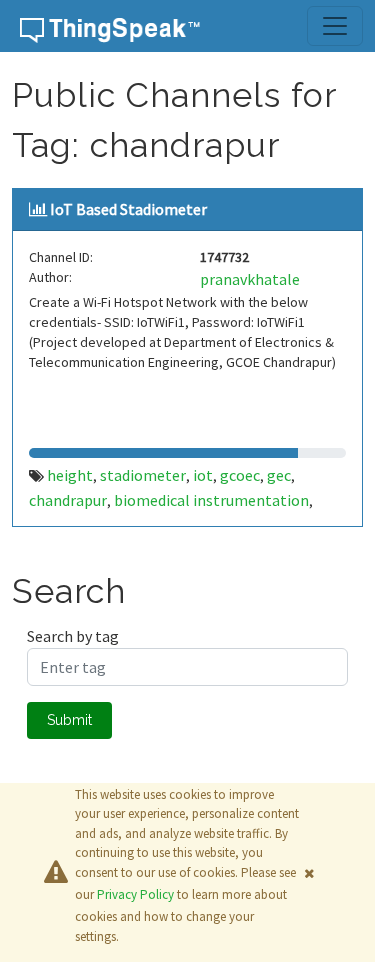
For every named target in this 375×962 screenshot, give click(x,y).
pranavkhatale (250, 279)
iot (203, 475)
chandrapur (68, 500)
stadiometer (143, 475)
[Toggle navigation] (335, 26)
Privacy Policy (135, 894)
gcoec (240, 475)
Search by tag (73, 636)
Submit (69, 720)
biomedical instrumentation (211, 500)
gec (279, 475)
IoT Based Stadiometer (128, 209)
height (70, 475)
